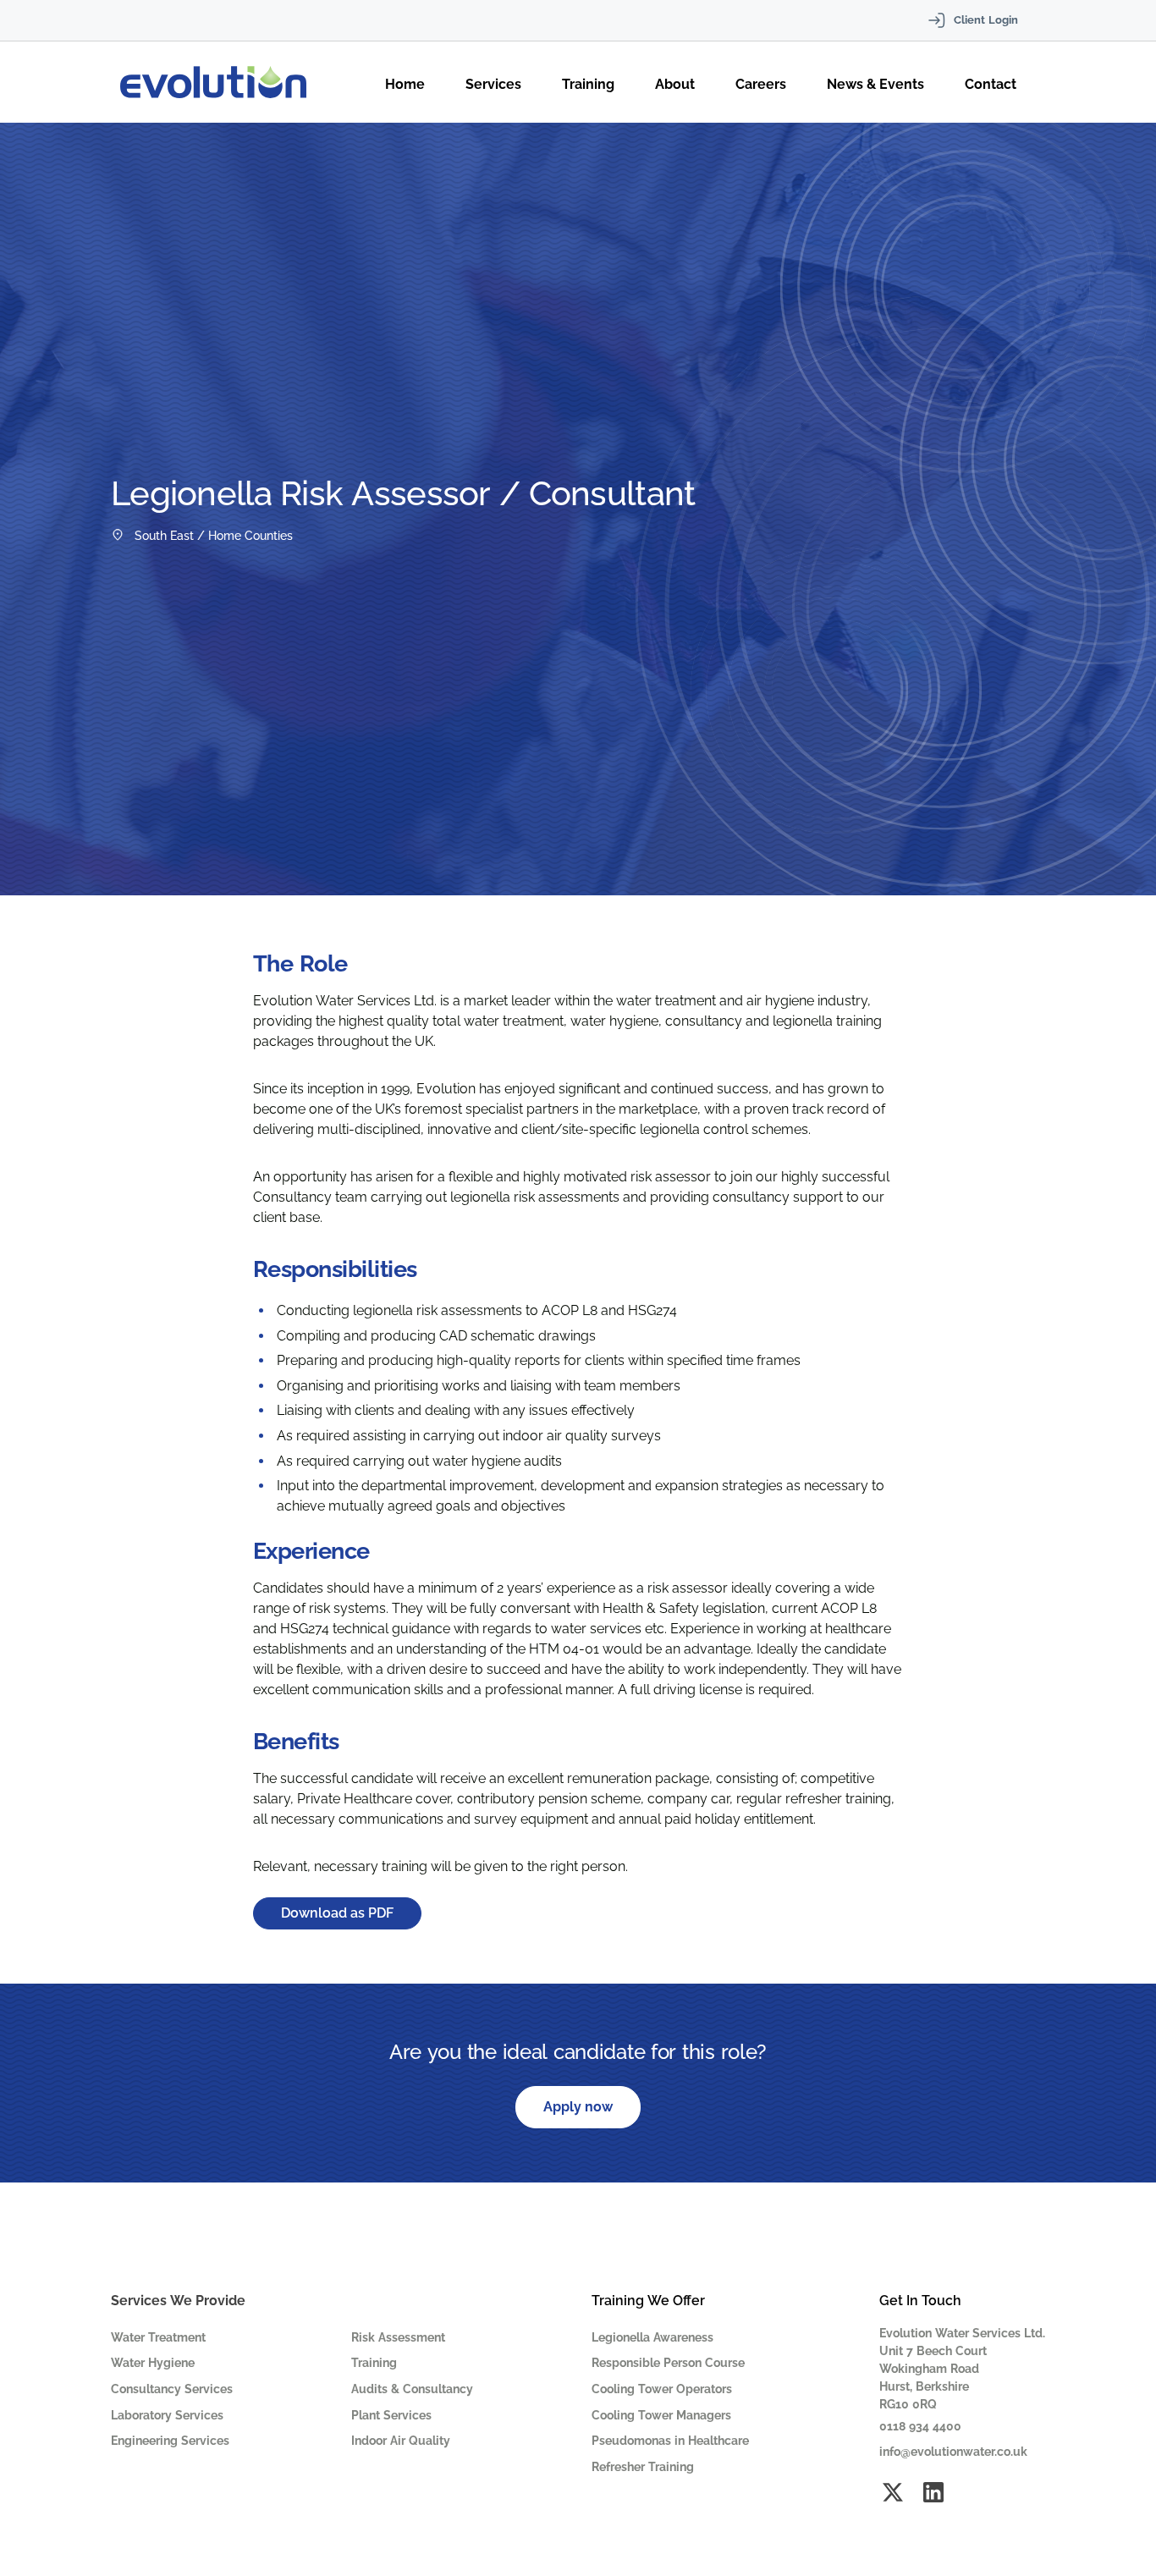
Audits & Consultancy (412, 2389)
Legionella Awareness (652, 2337)
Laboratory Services (167, 2415)
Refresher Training (643, 2467)
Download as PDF (337, 1913)
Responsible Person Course (668, 2363)
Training (374, 2363)
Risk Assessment (398, 2337)
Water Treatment (158, 2337)
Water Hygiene (153, 2363)
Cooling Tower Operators (662, 2389)
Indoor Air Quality (401, 2441)
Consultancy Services (172, 2389)
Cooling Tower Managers (661, 2415)
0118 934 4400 (920, 2426)
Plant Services (391, 2415)
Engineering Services (170, 2441)
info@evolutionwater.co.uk (953, 2452)
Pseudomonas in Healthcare (670, 2441)
